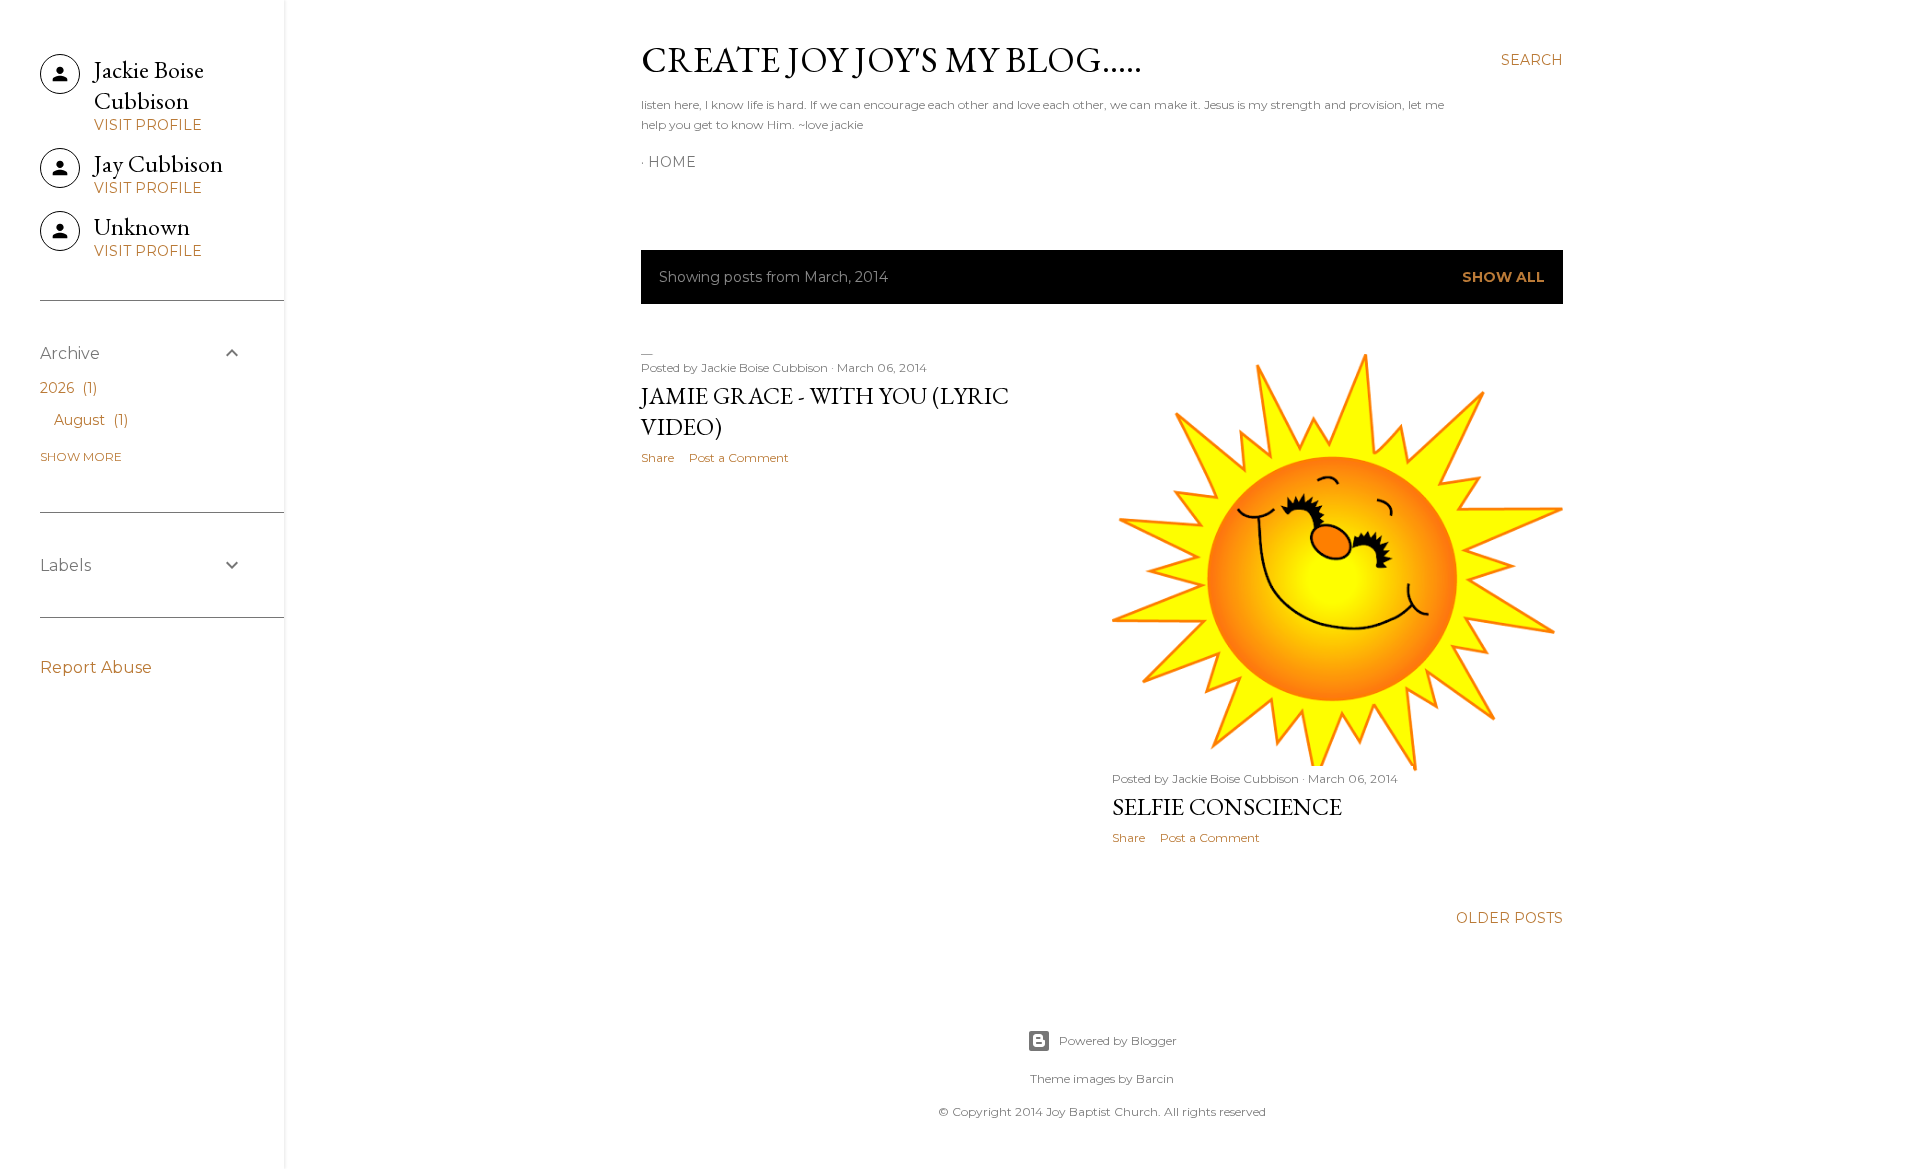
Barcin (1155, 1078)
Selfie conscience (1227, 806)
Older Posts (1509, 918)
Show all (1503, 277)
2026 (66, 388)
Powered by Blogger (1118, 1040)
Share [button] (657, 457)
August (89, 420)
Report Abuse (96, 667)
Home (672, 162)
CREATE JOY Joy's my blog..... (891, 59)
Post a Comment (739, 457)
